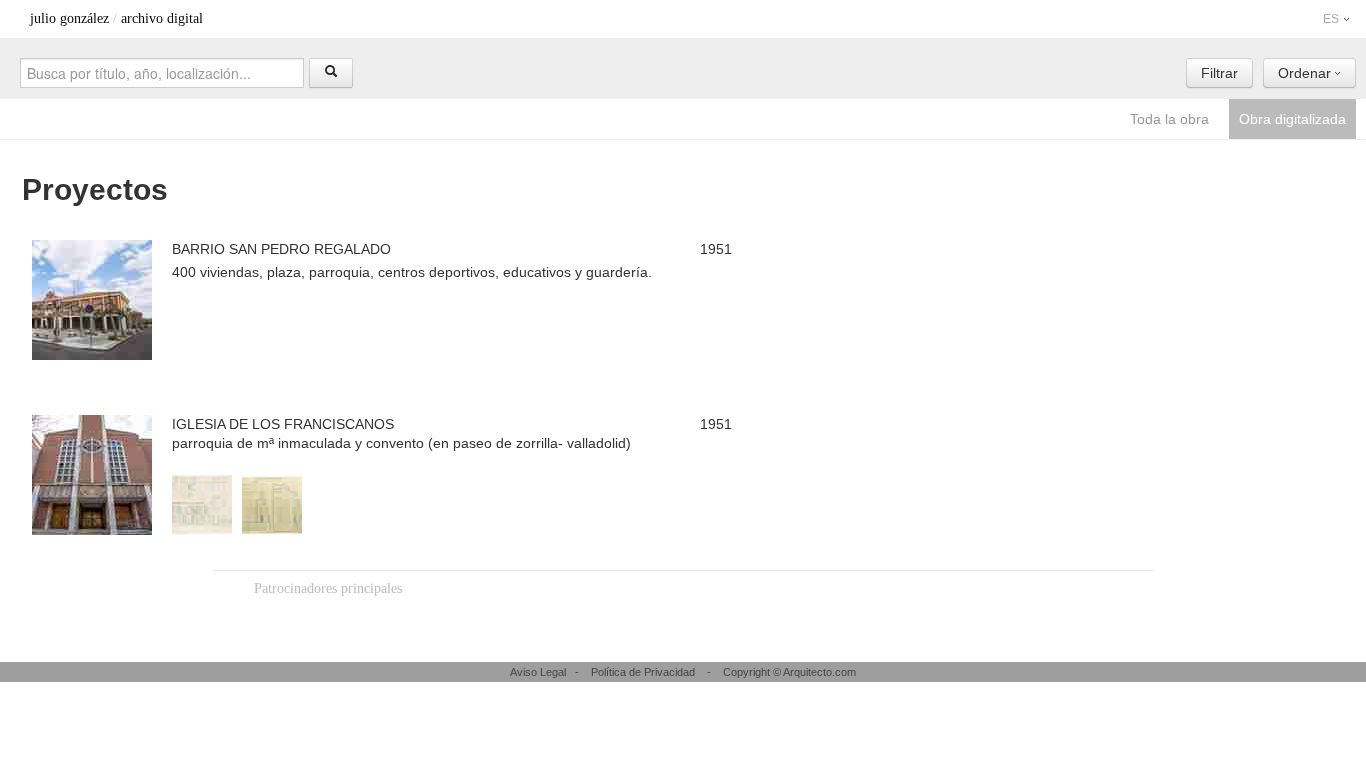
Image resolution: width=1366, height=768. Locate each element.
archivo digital (162, 18)
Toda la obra (1169, 119)
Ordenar (1306, 73)
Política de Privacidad (643, 672)
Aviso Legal (538, 672)
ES (1332, 19)
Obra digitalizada (1292, 119)
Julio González (69, 18)
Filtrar (1219, 73)
